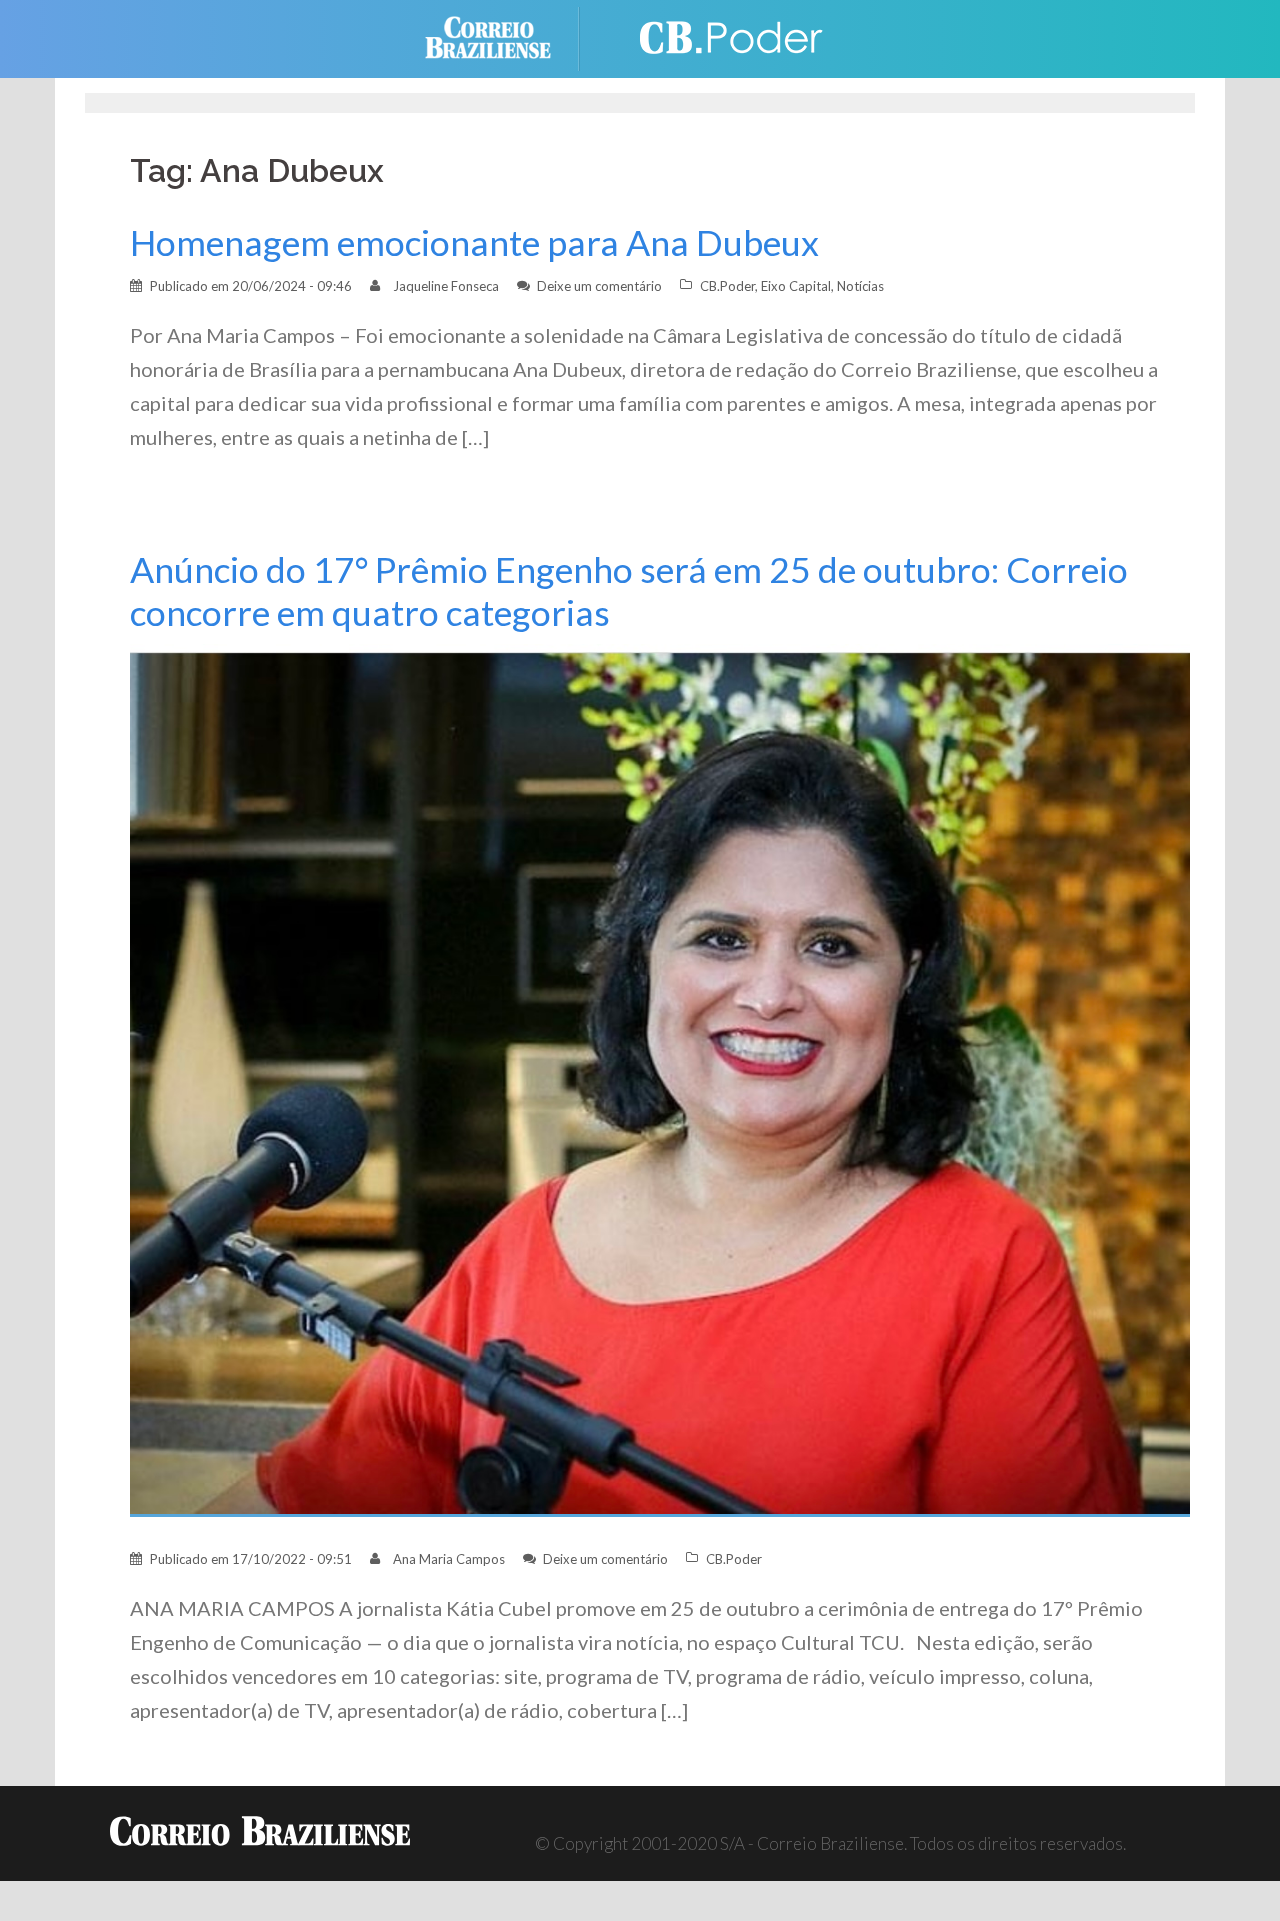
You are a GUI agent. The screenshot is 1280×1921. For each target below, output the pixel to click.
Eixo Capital (796, 286)
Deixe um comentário (599, 286)
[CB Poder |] (720, 36)
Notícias (860, 286)
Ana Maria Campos (449, 1559)
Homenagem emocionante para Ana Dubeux (474, 242)
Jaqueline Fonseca (446, 286)
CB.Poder (727, 286)
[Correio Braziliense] (503, 36)
